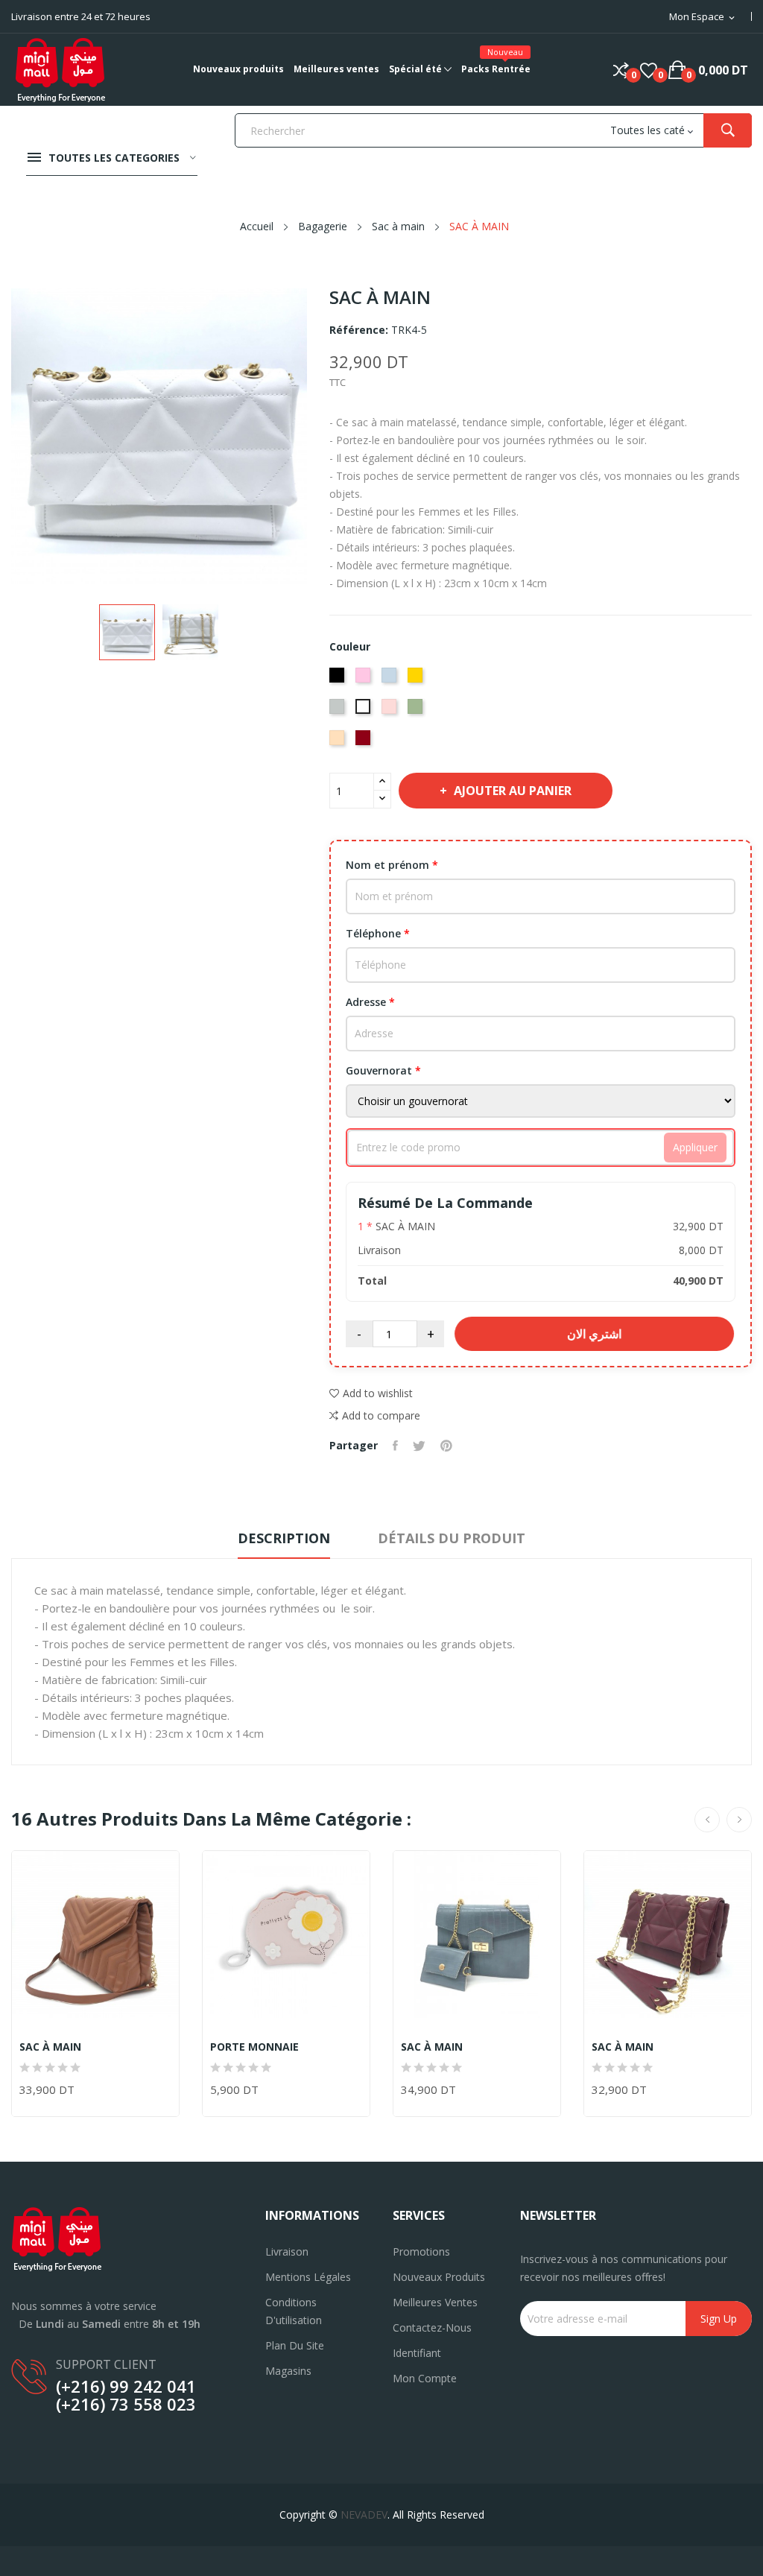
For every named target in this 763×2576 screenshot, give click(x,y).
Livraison (287, 2251)
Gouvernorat (383, 1070)
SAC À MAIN (50, 2047)
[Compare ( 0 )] (621, 70)
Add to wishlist (378, 1393)
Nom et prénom (392, 865)
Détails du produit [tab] (452, 1538)
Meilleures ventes (435, 2302)
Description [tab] (284, 1538)
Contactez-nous (432, 2327)
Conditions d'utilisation (294, 2311)
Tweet (419, 1446)
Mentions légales (308, 2277)
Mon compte (425, 2378)
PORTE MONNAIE (254, 2047)
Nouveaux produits (439, 2277)
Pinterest (446, 1446)
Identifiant (417, 2353)
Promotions (421, 2251)
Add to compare (381, 1415)
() (649, 70)
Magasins (288, 2371)
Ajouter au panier (513, 791)
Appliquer (695, 1147)
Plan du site (295, 2345)
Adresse (370, 1002)
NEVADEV (364, 2515)
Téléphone (378, 933)
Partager (395, 1446)
